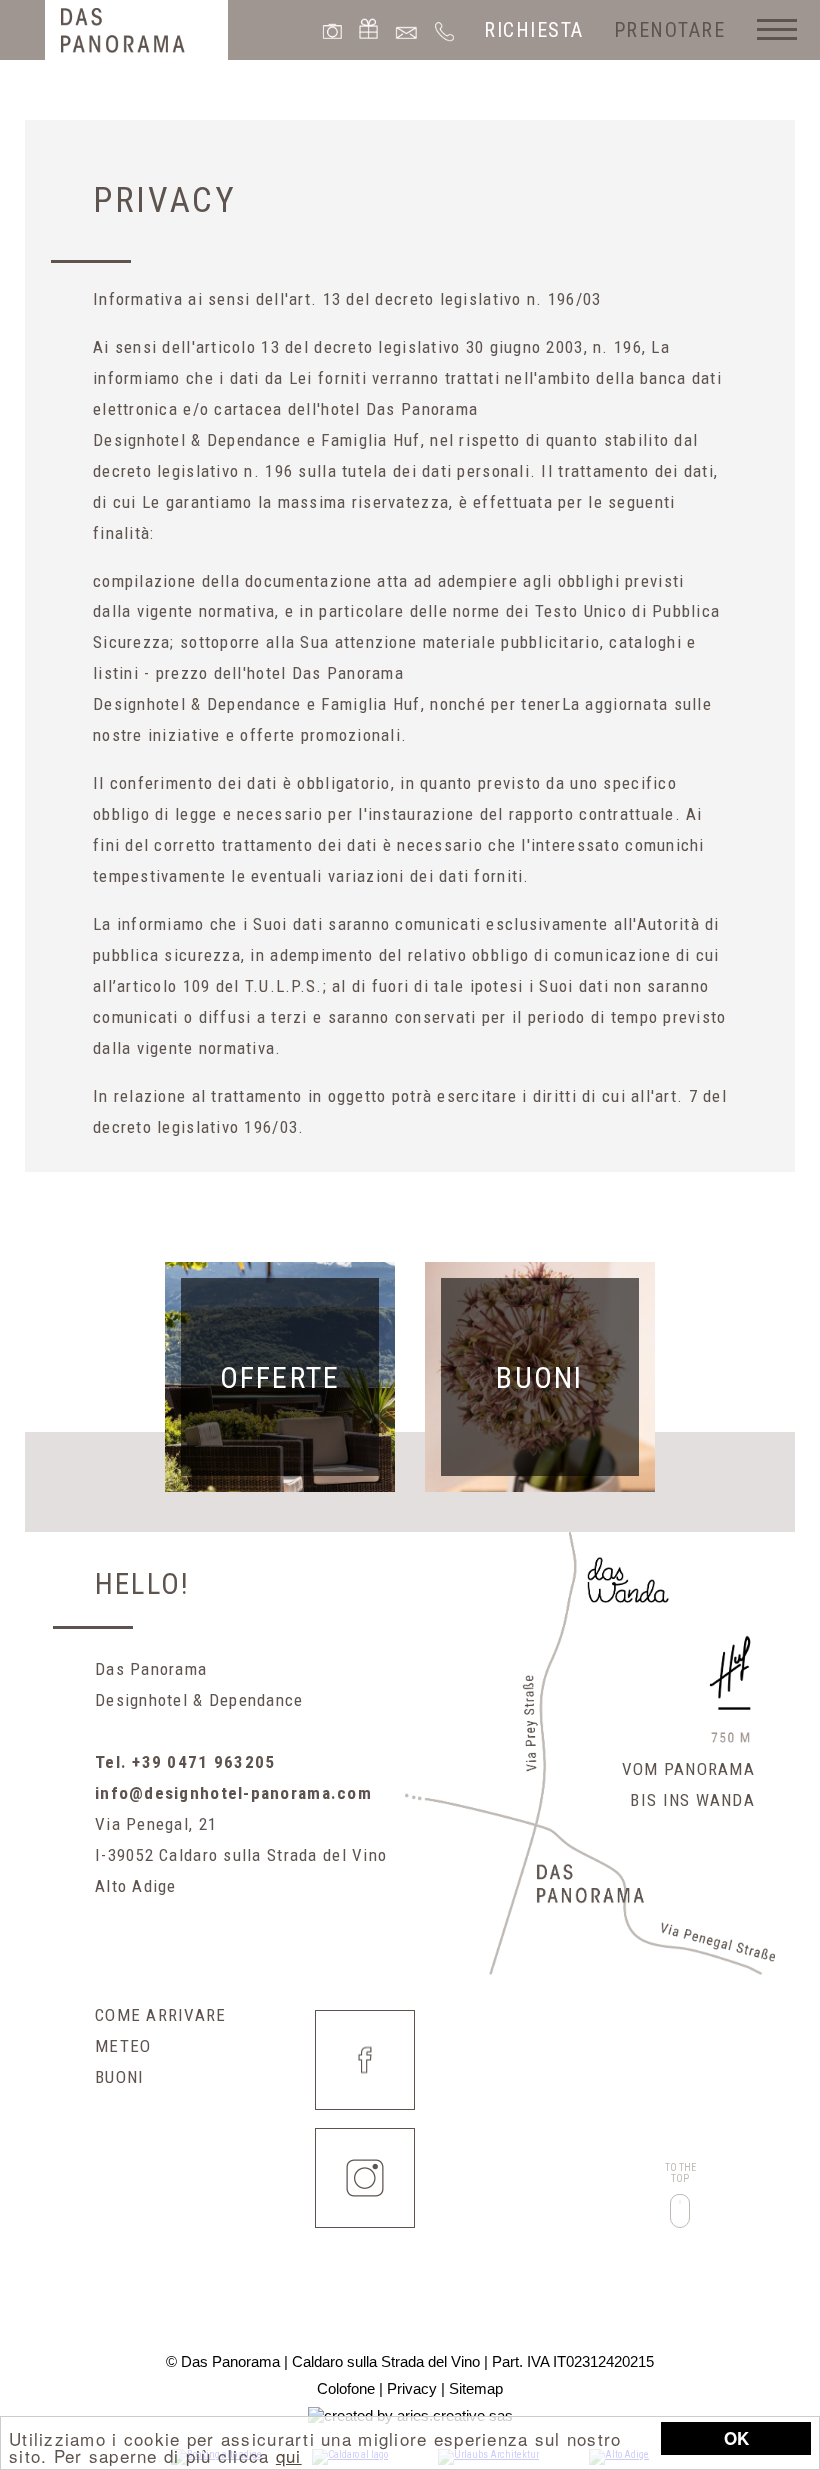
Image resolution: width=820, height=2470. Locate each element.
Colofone (346, 2388)
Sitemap (476, 2388)
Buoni (119, 2077)
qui (289, 2455)
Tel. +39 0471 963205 (185, 1762)
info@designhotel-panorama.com (233, 1793)
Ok (736, 2438)
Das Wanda (629, 1581)
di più (280, 1377)
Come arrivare (161, 2015)
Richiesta (534, 30)
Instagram (365, 2178)
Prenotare (670, 30)
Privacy (412, 2388)
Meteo (123, 2046)
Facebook (365, 2060)
